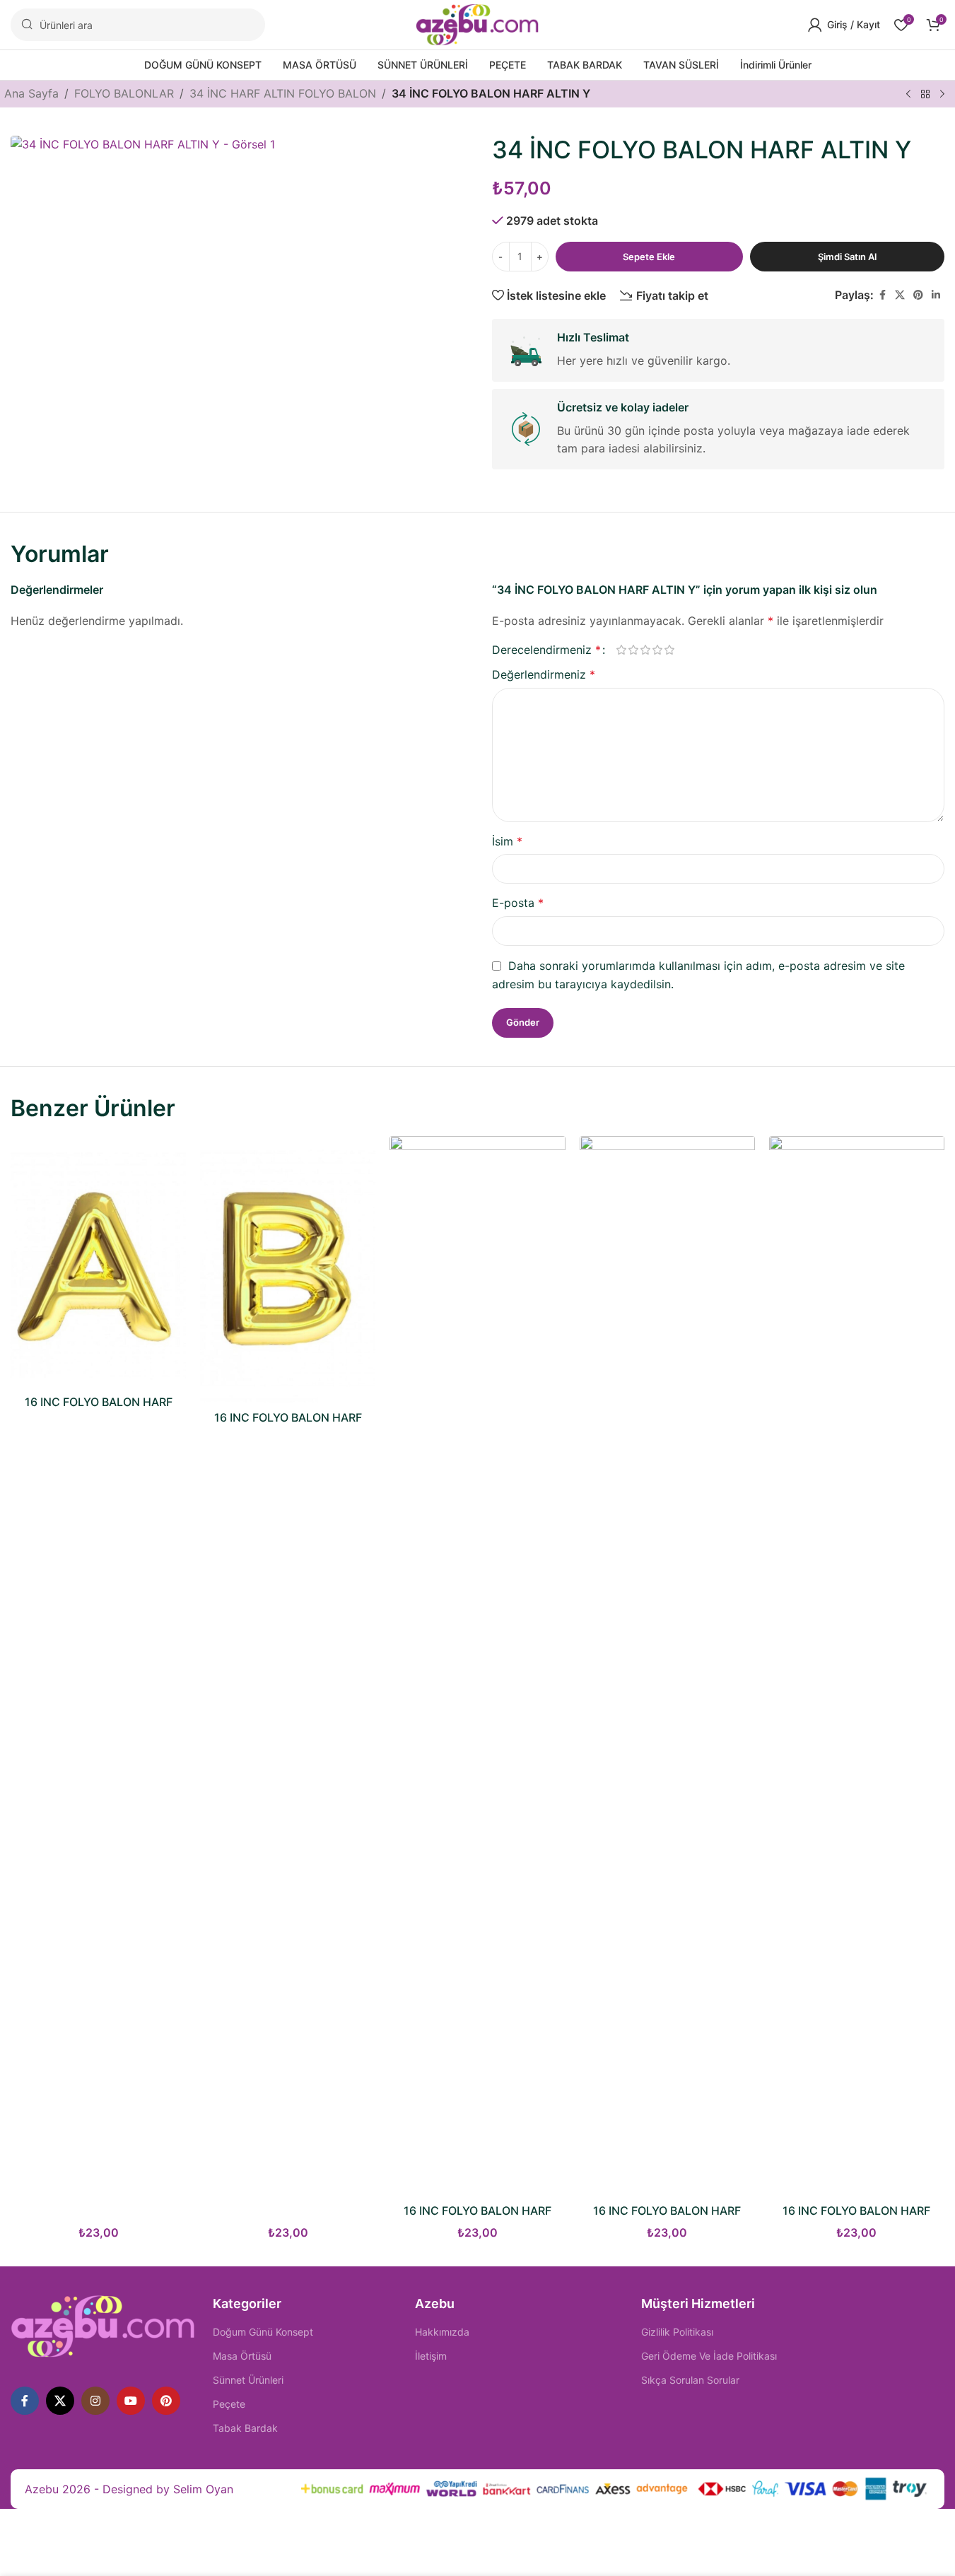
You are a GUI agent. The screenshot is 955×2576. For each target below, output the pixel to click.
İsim (507, 841)
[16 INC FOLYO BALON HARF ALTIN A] (98, 1262)
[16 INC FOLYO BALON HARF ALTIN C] (477, 1666)
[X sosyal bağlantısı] (900, 295)
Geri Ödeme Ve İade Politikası (709, 2356)
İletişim (431, 2356)
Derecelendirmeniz (546, 650)
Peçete (229, 2404)
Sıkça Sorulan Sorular (690, 2380)
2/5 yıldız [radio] (634, 650)
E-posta (518, 903)
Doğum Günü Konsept (263, 2332)
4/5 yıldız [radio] (658, 650)
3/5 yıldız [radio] (646, 650)
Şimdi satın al (847, 257)
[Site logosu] (477, 23)
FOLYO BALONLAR (124, 93)
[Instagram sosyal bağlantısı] (95, 2401)
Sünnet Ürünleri (248, 2380)
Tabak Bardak (245, 2428)
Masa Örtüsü (242, 2356)
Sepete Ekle (649, 257)
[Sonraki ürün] (942, 95)
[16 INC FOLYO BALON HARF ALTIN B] (288, 1270)
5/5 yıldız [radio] (670, 650)
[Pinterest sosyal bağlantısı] (918, 295)
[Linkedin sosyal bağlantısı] (936, 295)
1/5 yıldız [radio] (622, 650)
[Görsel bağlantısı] (103, 2326)
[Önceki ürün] (908, 95)
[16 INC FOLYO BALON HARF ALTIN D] (667, 1666)
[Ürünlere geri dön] (925, 95)
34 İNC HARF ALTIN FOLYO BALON (283, 93)
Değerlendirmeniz (544, 674)
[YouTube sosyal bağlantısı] (131, 2401)
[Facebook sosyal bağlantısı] (882, 295)
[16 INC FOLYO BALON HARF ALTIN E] (857, 1666)
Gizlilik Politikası (677, 2332)
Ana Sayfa (31, 93)
